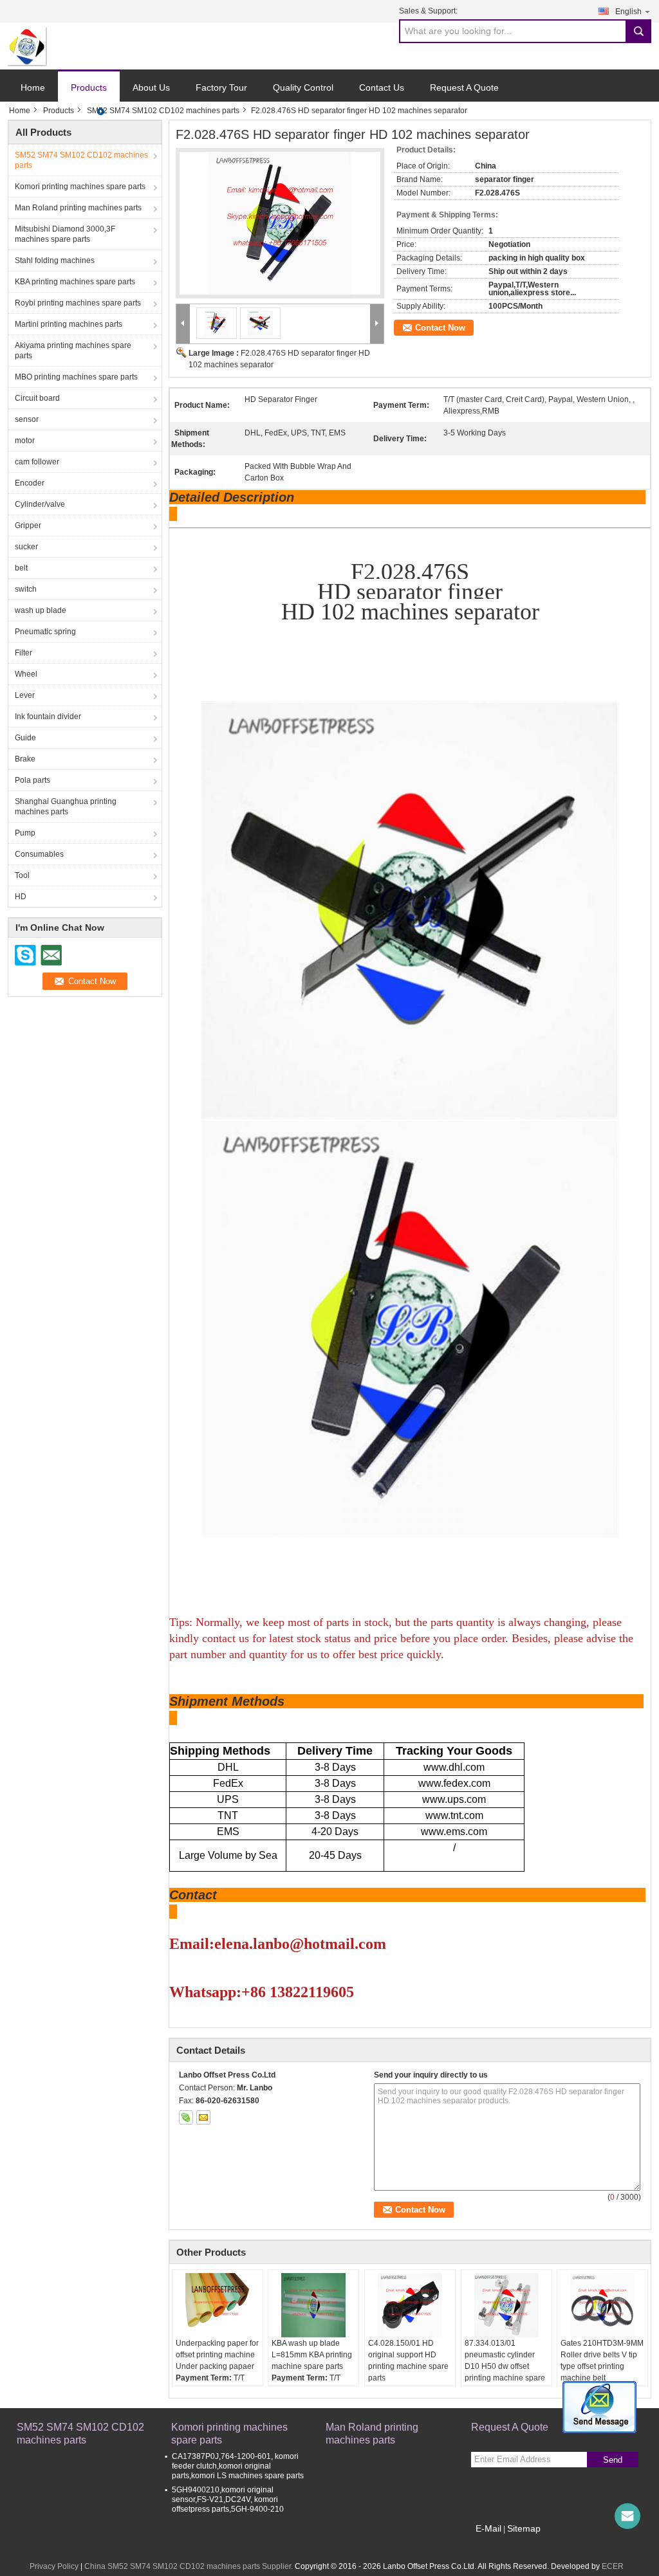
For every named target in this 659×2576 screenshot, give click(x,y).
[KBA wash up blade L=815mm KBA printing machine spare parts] (313, 2305)
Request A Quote (464, 87)
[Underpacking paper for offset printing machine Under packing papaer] (218, 2305)
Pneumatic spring (45, 632)
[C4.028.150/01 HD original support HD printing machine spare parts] (410, 2305)
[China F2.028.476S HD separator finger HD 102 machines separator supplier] (280, 223)
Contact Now (440, 328)
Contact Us (382, 87)
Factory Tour (221, 87)
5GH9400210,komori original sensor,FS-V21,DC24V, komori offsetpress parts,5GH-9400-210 (228, 2499)
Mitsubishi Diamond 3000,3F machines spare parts (65, 234)
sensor (27, 419)
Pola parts (32, 780)
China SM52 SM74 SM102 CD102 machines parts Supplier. (190, 2566)
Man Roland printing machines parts (78, 208)
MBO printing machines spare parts (76, 377)
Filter (23, 653)
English (628, 12)
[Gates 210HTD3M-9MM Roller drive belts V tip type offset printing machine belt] (602, 2305)
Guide (25, 738)
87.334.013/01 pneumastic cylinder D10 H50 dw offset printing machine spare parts (505, 2366)
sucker (26, 547)
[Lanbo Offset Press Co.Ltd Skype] (186, 2117)
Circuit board (37, 398)
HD (21, 897)
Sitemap (524, 2528)
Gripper (28, 525)
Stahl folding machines (55, 260)
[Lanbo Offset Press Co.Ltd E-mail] (203, 2117)
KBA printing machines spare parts (75, 282)
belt (21, 568)
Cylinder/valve (40, 504)
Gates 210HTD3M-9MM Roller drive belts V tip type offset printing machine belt (602, 2361)
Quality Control (303, 87)
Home (33, 87)
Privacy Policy (54, 2566)
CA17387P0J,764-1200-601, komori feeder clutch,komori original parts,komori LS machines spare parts (238, 2466)
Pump (25, 833)
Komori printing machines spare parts (80, 187)
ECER (613, 2566)
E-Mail (488, 2528)
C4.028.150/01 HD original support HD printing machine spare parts (408, 2361)
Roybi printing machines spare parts (78, 303)
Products (89, 87)
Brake (25, 759)
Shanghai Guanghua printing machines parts (66, 807)
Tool (22, 875)
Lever (25, 695)
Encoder (30, 483)
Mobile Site (498, 2544)
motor (25, 441)
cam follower (37, 462)
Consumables (39, 854)
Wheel (26, 674)
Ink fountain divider (48, 717)
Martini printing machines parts (69, 324)
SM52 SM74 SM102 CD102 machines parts (163, 111)
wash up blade (41, 610)
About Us (151, 87)
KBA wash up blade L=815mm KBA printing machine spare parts (312, 2355)
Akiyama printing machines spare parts (73, 351)
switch (26, 589)
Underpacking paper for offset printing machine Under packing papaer (217, 2355)
